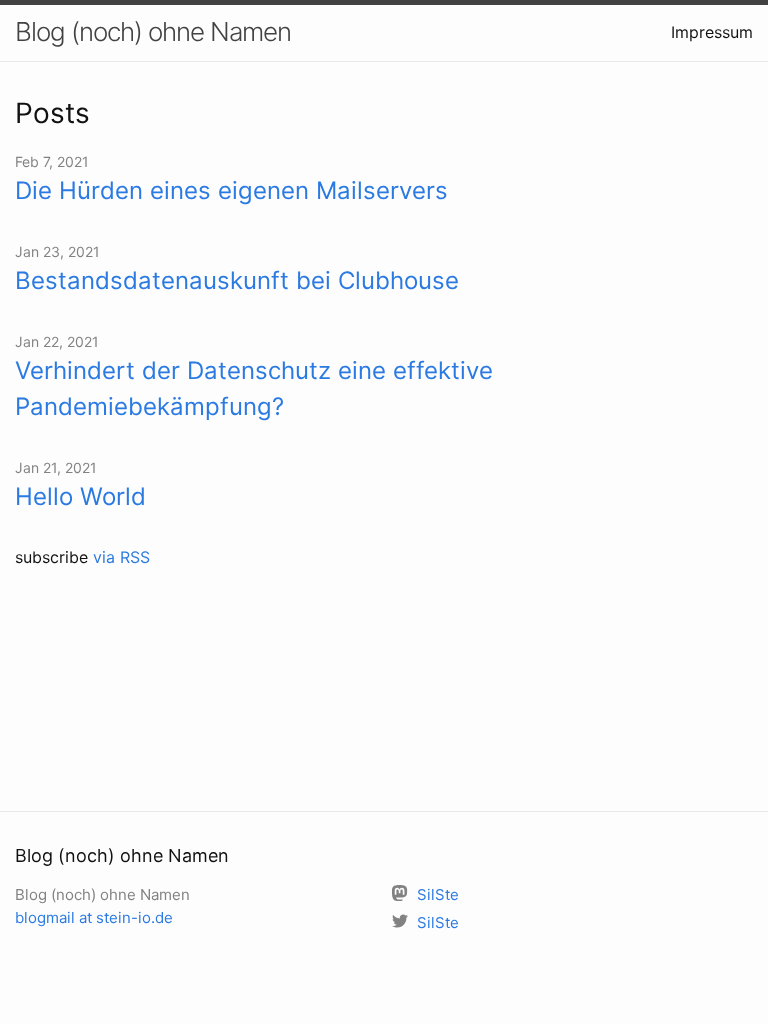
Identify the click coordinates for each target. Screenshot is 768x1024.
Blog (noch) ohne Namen (153, 31)
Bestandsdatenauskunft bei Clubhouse (237, 280)
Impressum (712, 32)
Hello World (80, 496)
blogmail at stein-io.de (94, 917)
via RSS (121, 557)
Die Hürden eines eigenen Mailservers (231, 190)
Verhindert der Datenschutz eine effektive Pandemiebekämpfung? (254, 388)
